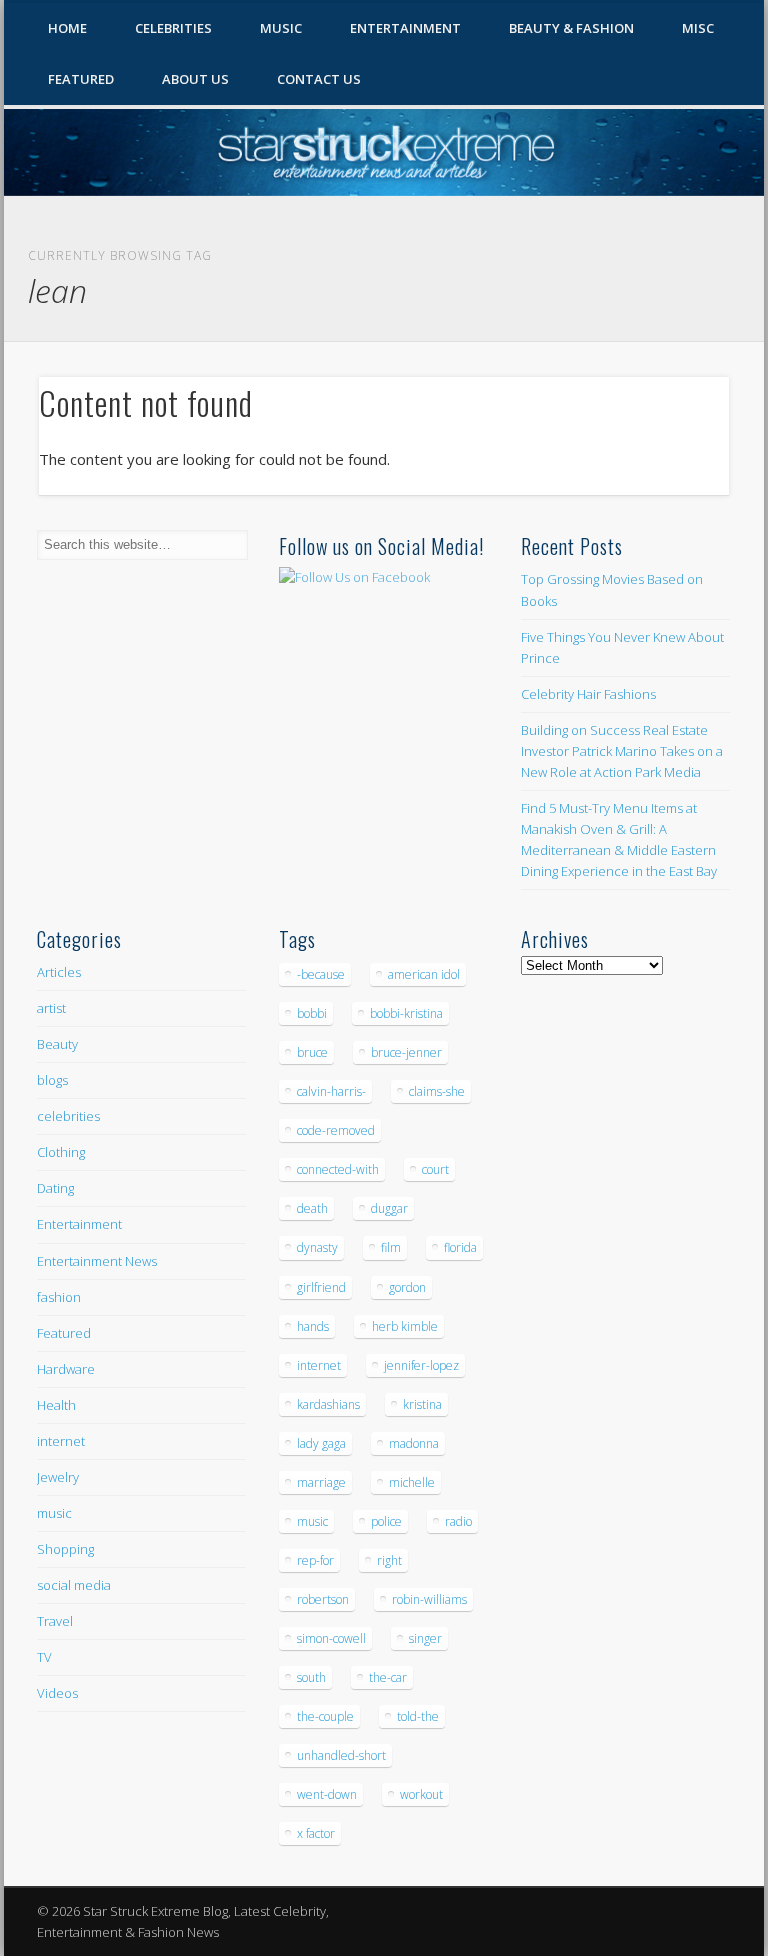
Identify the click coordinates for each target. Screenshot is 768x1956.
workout (421, 1794)
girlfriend (321, 1287)
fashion (59, 1297)
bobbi (312, 1013)
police (386, 1521)
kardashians (328, 1404)
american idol (424, 974)
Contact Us (319, 79)
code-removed (336, 1130)
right (389, 1560)
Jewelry (58, 1477)
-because (321, 974)
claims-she (437, 1091)
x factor (316, 1833)
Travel (55, 1621)
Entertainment (405, 28)
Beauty (57, 1044)
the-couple (325, 1716)
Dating (55, 1188)
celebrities (68, 1116)
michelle (412, 1482)
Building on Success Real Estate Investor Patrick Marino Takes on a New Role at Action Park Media (622, 751)
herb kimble (405, 1326)
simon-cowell (331, 1638)
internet (61, 1441)
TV (44, 1657)
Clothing (61, 1152)
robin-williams (429, 1599)
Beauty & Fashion (571, 28)
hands (313, 1326)
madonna (414, 1443)
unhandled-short (341, 1755)
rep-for (315, 1560)
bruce (312, 1052)
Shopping (65, 1549)
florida (460, 1247)
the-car (388, 1677)
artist (51, 1008)
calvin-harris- (331, 1091)
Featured (81, 79)
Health (56, 1405)
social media (74, 1585)
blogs (52, 1080)
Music (281, 28)
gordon (407, 1287)
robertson (323, 1599)
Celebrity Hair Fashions (588, 694)
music (54, 1513)
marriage (321, 1482)
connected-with (338, 1169)
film (391, 1247)
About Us (195, 79)
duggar (389, 1208)
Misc (698, 28)
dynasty (317, 1247)
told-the (418, 1716)
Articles (59, 972)
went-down (327, 1794)
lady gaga (321, 1443)
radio (458, 1521)
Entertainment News (97, 1261)
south (311, 1677)
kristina (422, 1404)
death (312, 1208)
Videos (57, 1693)
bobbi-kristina (406, 1013)
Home (67, 28)
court (435, 1169)
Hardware (66, 1369)
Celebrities (173, 28)
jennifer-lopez (421, 1365)
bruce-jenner (406, 1052)
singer (425, 1638)
